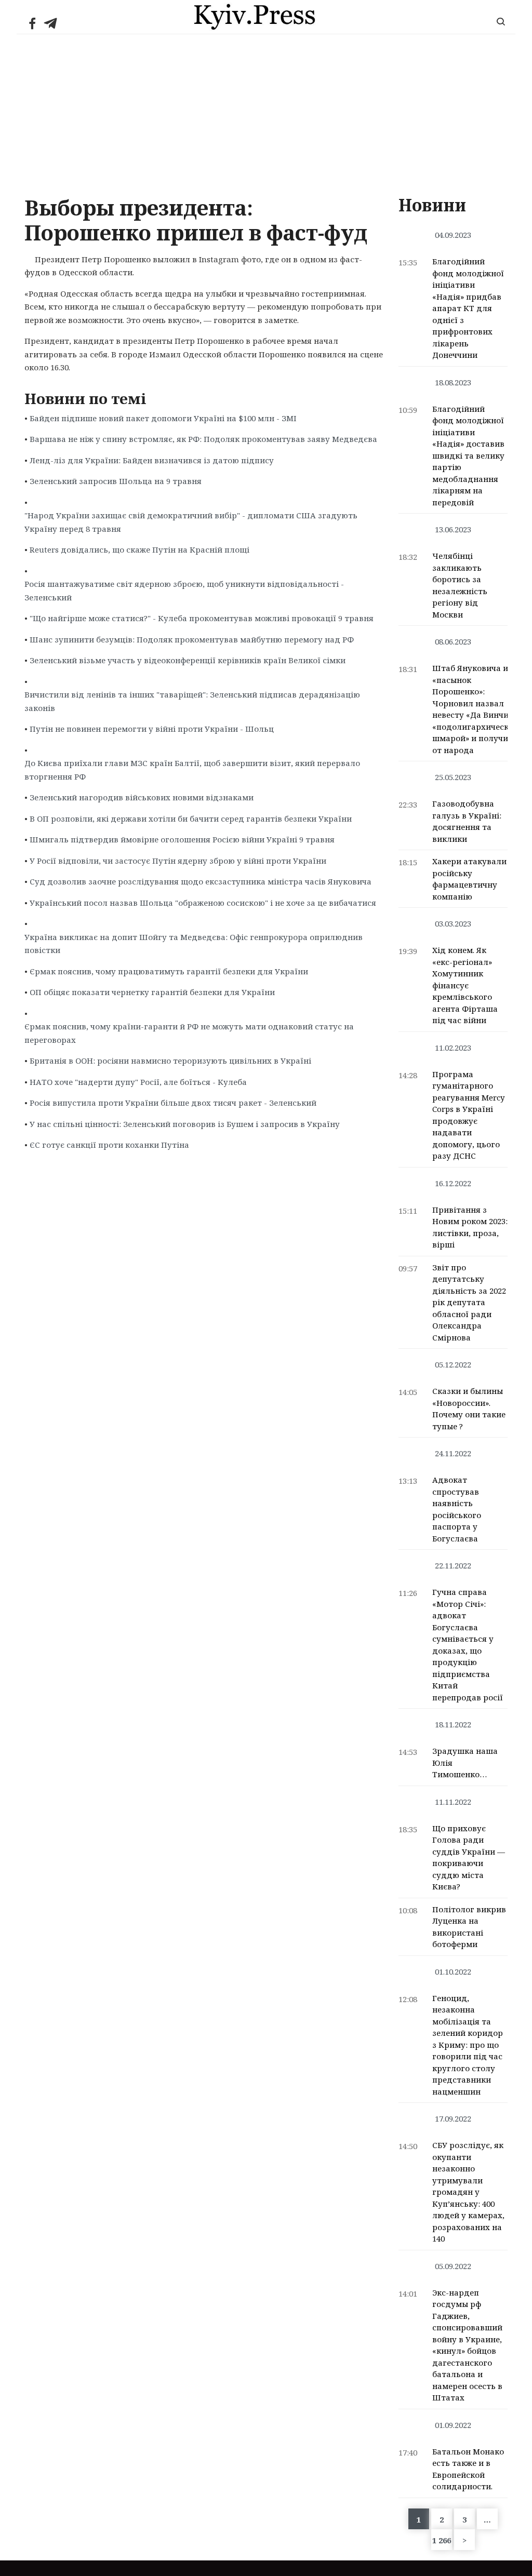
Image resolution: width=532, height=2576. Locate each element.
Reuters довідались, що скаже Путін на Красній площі (139, 549)
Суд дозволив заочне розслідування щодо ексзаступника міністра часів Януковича (201, 881)
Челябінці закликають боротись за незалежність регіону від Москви (460, 585)
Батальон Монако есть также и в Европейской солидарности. (468, 2469)
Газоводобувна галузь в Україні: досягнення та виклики (467, 821)
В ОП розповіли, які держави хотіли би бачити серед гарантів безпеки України (191, 819)
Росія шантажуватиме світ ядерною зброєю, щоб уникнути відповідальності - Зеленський (184, 591)
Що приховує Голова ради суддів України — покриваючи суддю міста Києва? (469, 1857)
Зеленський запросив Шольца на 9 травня (116, 481)
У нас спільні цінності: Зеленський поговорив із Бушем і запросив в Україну (185, 1124)
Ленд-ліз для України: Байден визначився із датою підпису (152, 460)
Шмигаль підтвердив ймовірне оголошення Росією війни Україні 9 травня (182, 839)
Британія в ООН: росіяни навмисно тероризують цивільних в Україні (170, 1061)
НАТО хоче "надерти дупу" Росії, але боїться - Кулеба (138, 1082)
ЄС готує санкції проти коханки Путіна (109, 1145)
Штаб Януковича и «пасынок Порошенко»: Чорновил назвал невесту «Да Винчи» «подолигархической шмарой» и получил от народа (475, 709)
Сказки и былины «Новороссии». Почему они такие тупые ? (469, 1408)
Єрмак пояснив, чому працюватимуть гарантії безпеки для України (169, 971)
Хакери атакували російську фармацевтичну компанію (469, 879)
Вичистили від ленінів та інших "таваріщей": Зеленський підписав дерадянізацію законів (192, 701)
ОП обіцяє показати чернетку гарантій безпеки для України (152, 992)
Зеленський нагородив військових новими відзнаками (142, 797)
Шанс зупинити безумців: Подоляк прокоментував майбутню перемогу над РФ (192, 639)
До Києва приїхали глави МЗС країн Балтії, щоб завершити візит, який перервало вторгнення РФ (192, 770)
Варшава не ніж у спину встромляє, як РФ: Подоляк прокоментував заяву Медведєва (203, 439)
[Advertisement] (266, 112)
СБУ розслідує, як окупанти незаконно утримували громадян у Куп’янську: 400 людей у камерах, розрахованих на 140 (468, 2192)
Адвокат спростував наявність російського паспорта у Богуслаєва (457, 1509)
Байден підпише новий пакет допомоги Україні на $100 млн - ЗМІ (163, 418)
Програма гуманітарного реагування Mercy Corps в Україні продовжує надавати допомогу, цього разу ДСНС (468, 1115)
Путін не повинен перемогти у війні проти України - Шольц (152, 729)
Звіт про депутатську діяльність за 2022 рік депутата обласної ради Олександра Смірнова (469, 1302)
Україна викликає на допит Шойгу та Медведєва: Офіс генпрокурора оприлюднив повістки (194, 944)
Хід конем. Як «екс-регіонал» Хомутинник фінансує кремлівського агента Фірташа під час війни (465, 985)
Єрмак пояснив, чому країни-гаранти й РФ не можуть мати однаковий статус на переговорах (189, 1033)
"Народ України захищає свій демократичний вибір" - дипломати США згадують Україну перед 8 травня (191, 522)
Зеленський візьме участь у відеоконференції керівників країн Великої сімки (188, 660)
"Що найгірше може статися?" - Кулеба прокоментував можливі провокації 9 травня (202, 618)
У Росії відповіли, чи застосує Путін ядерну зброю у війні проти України (178, 861)
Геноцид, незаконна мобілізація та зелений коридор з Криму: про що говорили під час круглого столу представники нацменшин (468, 2045)
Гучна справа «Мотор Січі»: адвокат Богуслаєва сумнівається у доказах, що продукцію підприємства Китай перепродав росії (468, 1645)
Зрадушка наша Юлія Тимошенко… (465, 1762)
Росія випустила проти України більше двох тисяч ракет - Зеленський (173, 1103)
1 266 (442, 2540)
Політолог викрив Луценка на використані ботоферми (469, 1927)
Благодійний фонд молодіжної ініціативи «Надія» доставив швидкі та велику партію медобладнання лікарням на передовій (468, 455)
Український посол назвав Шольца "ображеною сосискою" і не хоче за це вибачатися (203, 903)
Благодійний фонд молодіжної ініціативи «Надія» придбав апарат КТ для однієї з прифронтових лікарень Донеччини (468, 308)
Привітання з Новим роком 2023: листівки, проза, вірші (470, 1227)
